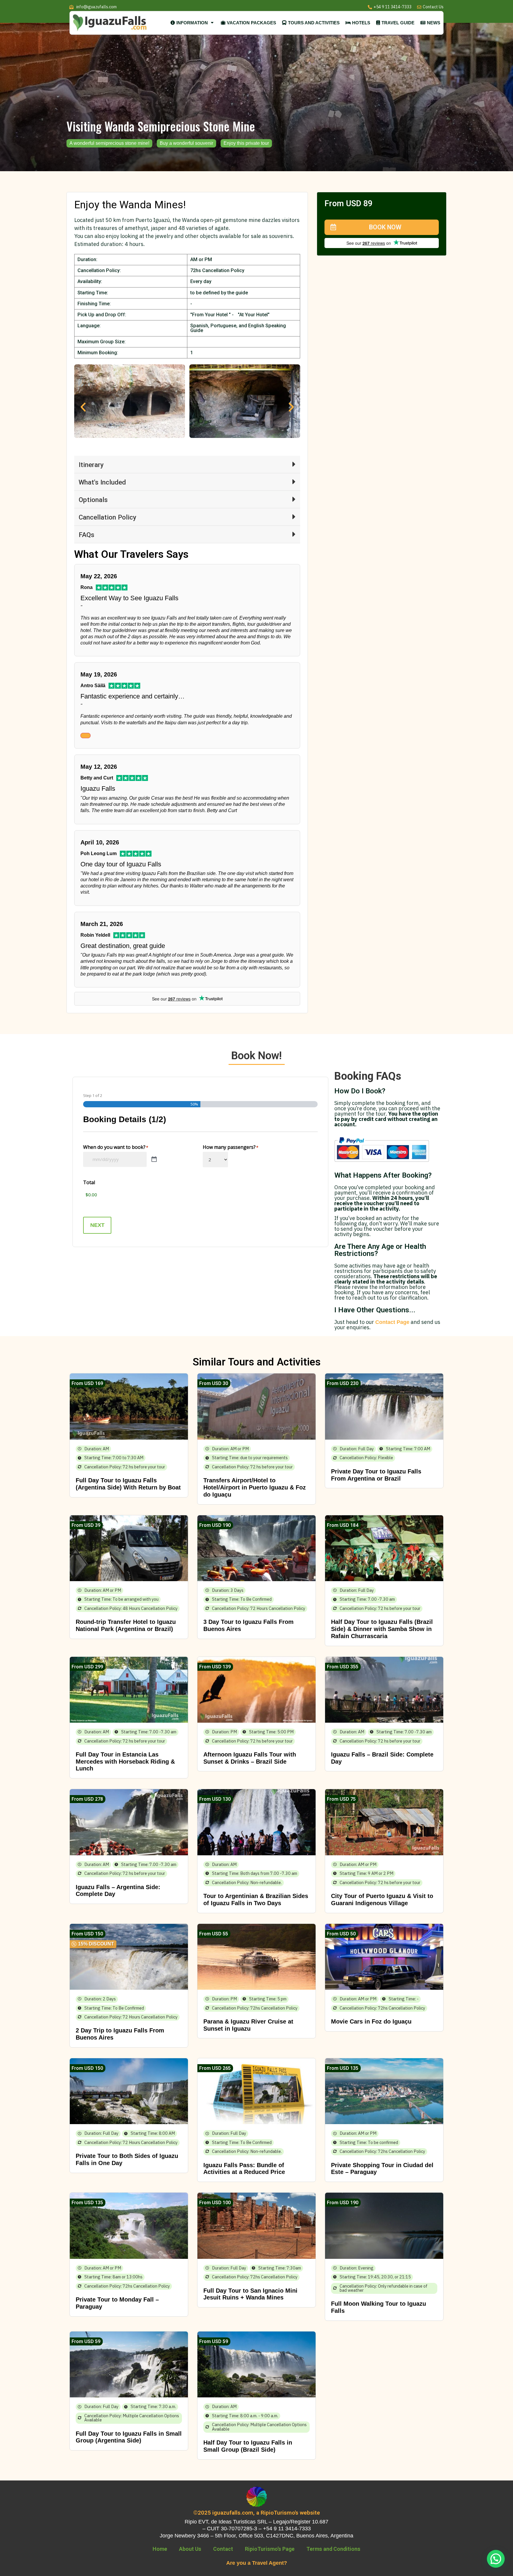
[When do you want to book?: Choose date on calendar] (154, 1160)
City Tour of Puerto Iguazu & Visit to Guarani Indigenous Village (382, 1900)
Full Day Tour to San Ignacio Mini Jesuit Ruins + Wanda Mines (250, 2294)
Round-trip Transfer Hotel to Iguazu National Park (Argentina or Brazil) (126, 1625)
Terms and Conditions (333, 2549)
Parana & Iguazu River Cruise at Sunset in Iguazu (248, 2025)
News (434, 23)
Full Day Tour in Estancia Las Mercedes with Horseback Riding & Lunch (125, 1762)
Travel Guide (398, 23)
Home (160, 2549)
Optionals (93, 500)
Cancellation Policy (107, 517)
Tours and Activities (314, 23)
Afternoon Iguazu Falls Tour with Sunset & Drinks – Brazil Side (250, 1758)
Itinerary (91, 465)
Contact (223, 2549)
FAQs (87, 535)
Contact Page (392, 1322)
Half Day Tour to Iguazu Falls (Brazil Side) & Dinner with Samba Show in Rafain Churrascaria (382, 1629)
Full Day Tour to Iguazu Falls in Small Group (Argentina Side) (129, 2437)
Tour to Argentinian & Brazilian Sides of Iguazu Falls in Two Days (256, 1900)
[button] (83, 407)
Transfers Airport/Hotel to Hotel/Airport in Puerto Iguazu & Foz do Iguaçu (255, 1487)
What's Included (102, 482)
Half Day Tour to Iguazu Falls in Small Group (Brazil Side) (248, 2446)
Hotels (361, 23)
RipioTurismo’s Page (270, 2549)
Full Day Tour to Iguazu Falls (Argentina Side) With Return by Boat (128, 1484)
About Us (190, 2549)
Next (97, 1225)
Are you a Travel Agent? (257, 2563)
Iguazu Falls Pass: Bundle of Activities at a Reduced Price (244, 2169)
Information (192, 23)
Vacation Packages (251, 23)
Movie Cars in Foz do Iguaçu (371, 2021)
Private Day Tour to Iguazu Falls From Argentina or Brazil (376, 1475)
